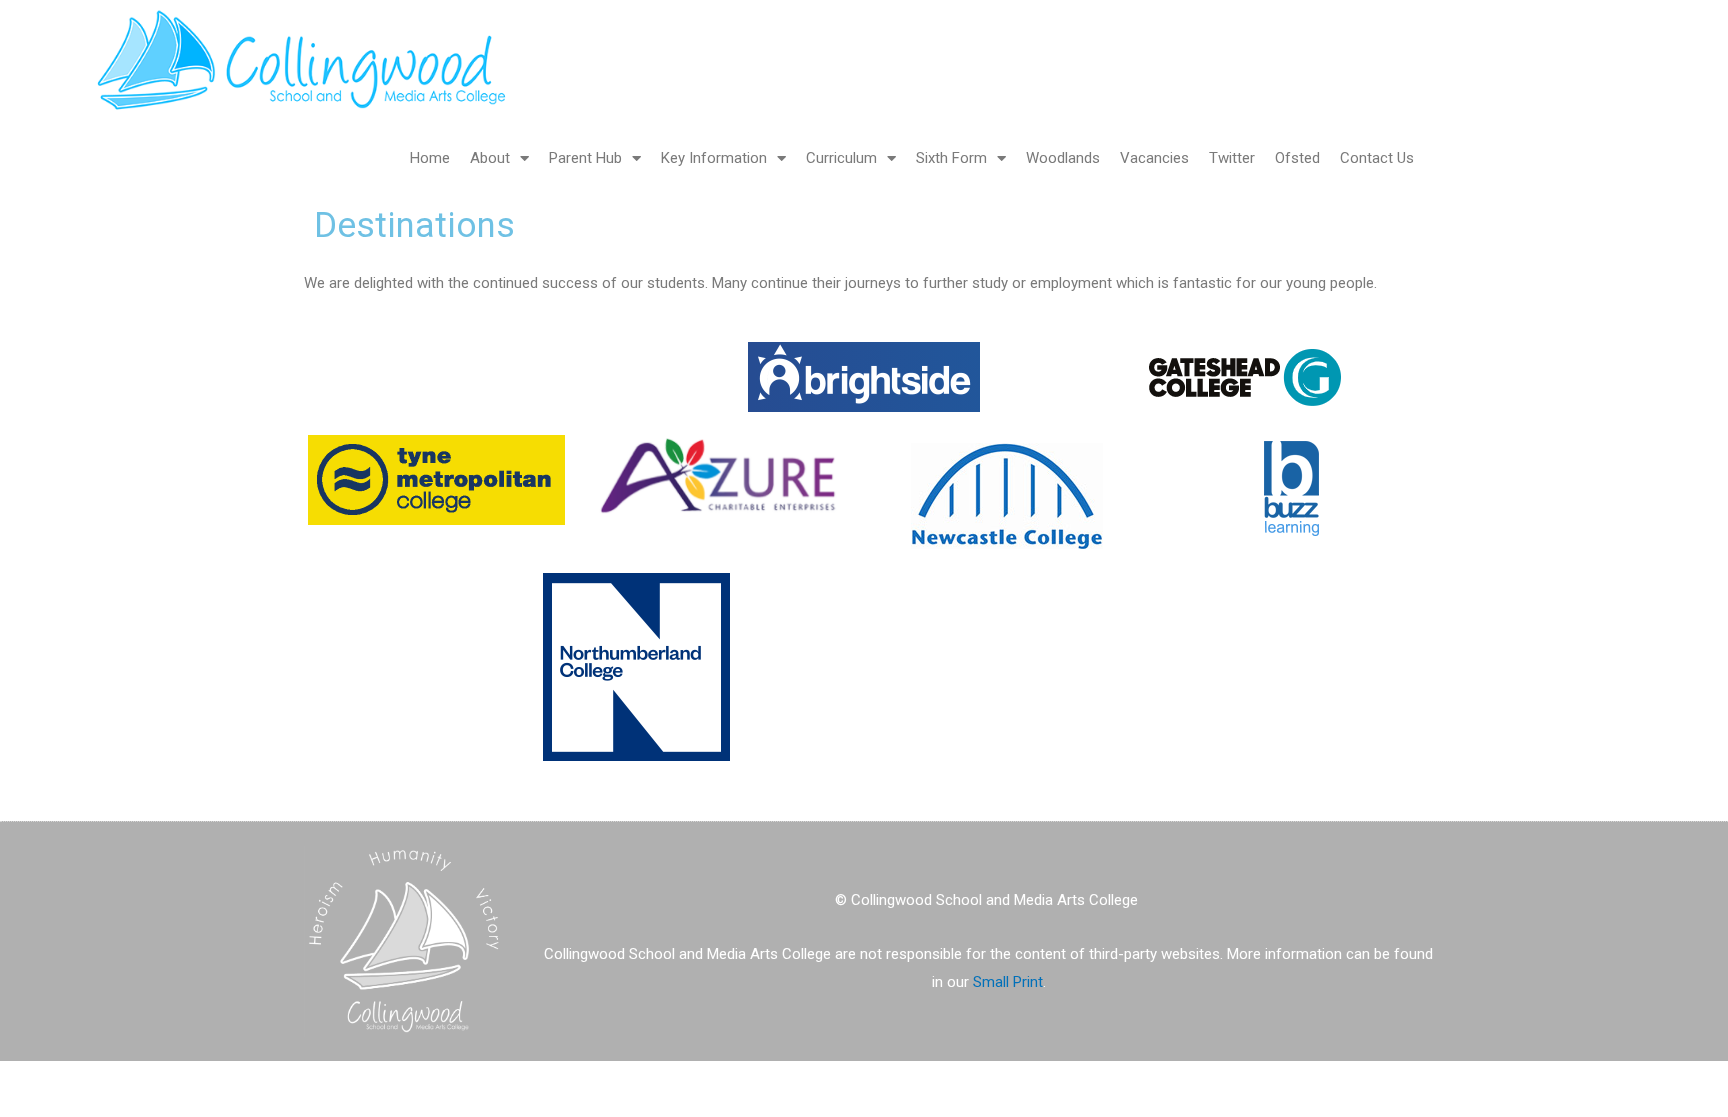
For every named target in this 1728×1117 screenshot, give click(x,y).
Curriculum (841, 158)
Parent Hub (585, 158)
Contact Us (1377, 158)
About (490, 158)
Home (430, 158)
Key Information (714, 158)
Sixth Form (951, 158)
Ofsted (1297, 158)
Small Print (1008, 982)
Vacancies (1154, 158)
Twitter (1232, 158)
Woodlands (1063, 158)
